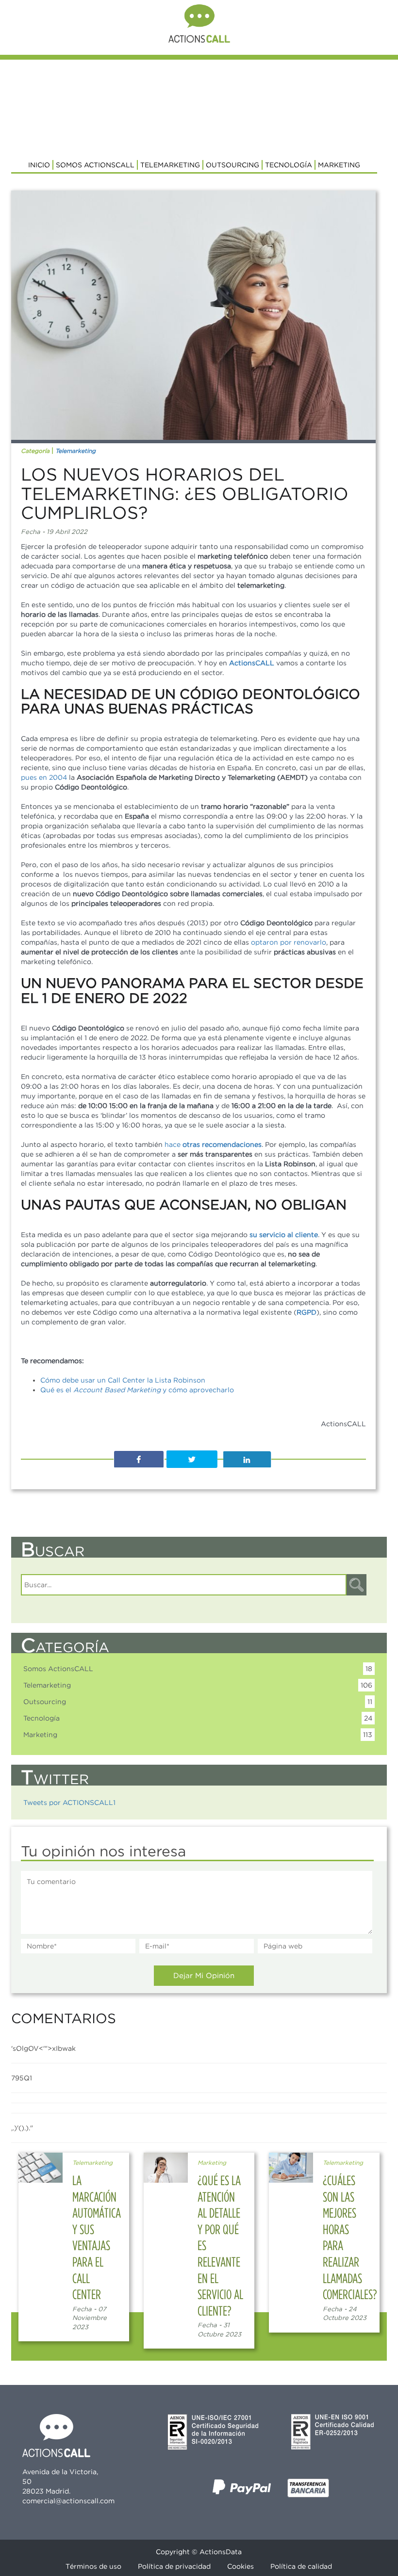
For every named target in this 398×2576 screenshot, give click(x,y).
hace (213, 1144)
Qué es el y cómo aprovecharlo (137, 1390)
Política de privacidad (174, 2566)
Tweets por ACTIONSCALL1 (69, 1803)
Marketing (339, 165)
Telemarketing (170, 165)
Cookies (240, 2566)
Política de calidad (301, 2566)
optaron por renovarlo (289, 942)
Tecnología (289, 165)
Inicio (39, 165)
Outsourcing (232, 165)
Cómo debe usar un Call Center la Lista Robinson (123, 1380)
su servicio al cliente (284, 1235)
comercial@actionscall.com (68, 2501)
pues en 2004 (44, 777)
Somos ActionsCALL (95, 165)
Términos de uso (93, 2566)
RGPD (307, 1312)
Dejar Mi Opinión (204, 1975)
